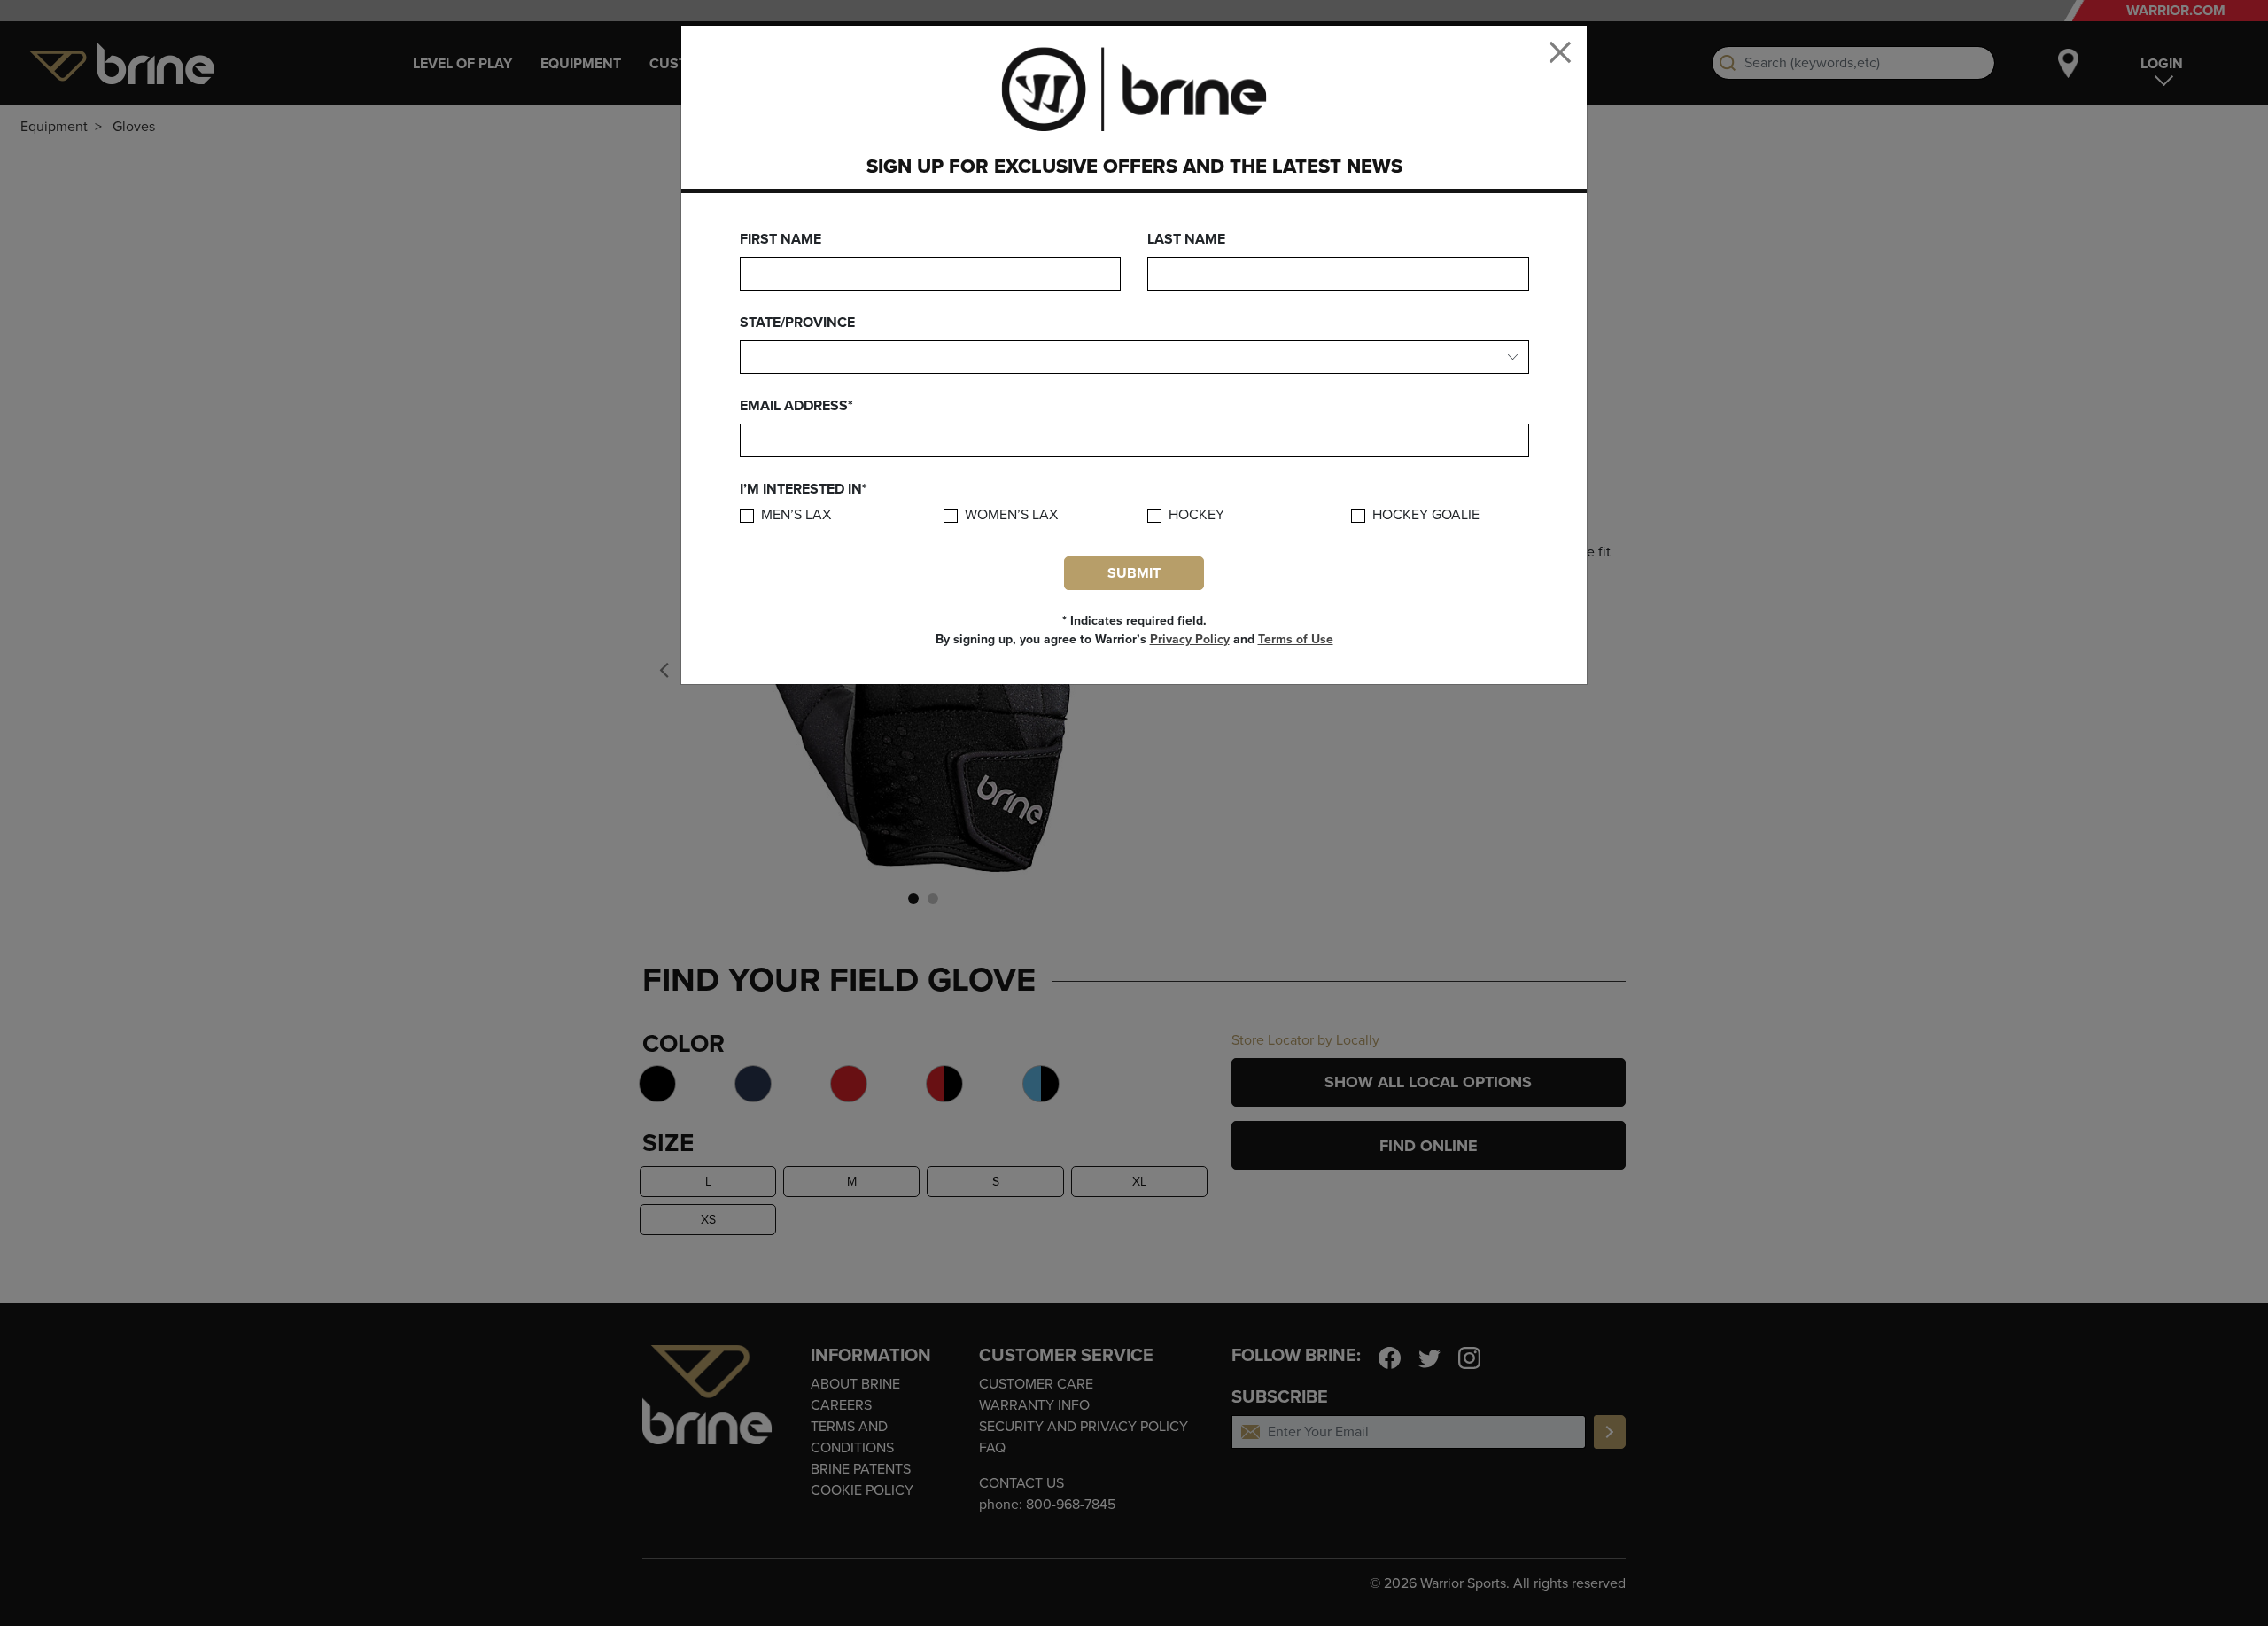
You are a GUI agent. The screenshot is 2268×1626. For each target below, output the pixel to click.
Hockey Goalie (1426, 515)
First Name (781, 239)
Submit (1134, 573)
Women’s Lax (1011, 515)
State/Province (797, 323)
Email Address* (796, 406)
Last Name (1186, 239)
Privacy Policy (1190, 639)
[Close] (1560, 52)
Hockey (1196, 515)
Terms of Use (1296, 639)
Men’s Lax (796, 515)
